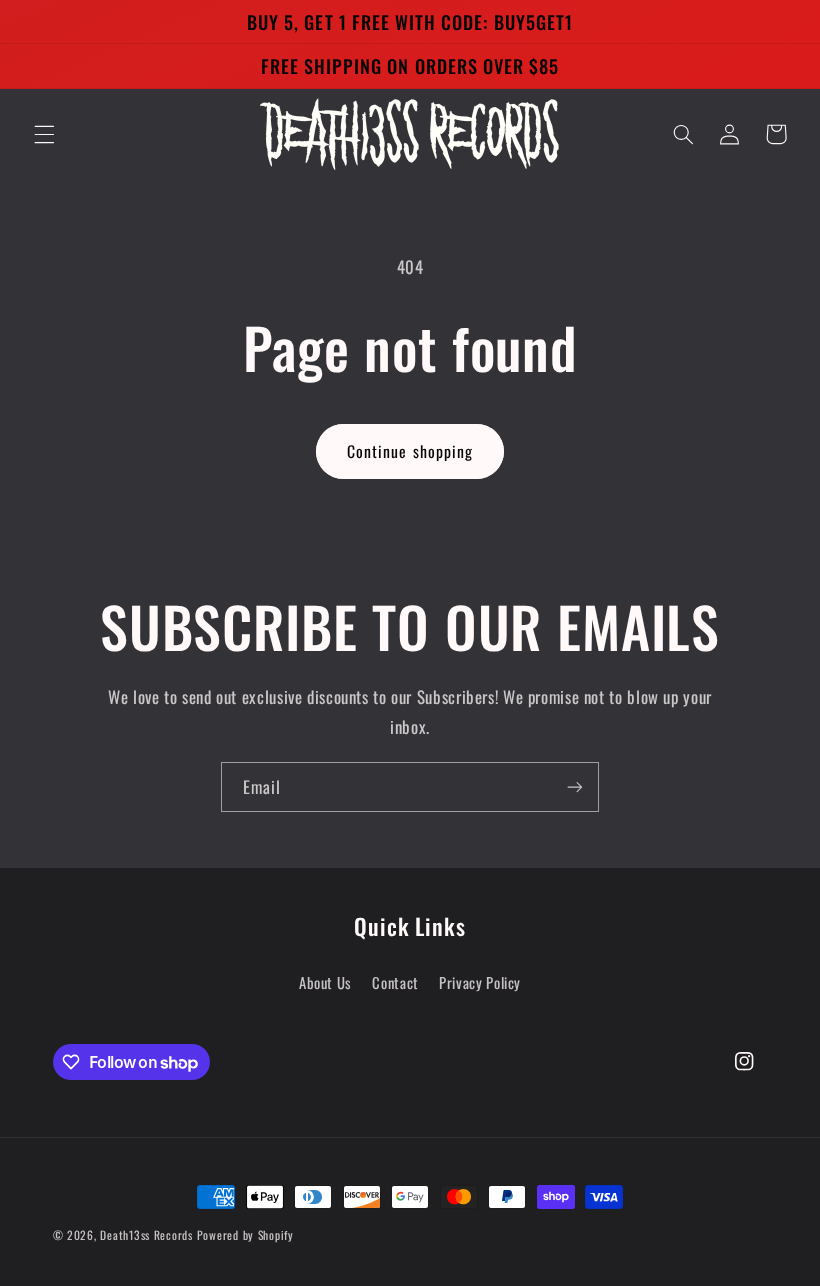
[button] (44, 134)
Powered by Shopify (245, 1234)
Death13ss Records (146, 1234)
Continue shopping (410, 451)
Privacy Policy (480, 982)
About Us (325, 982)
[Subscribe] (575, 786)
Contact (395, 982)
